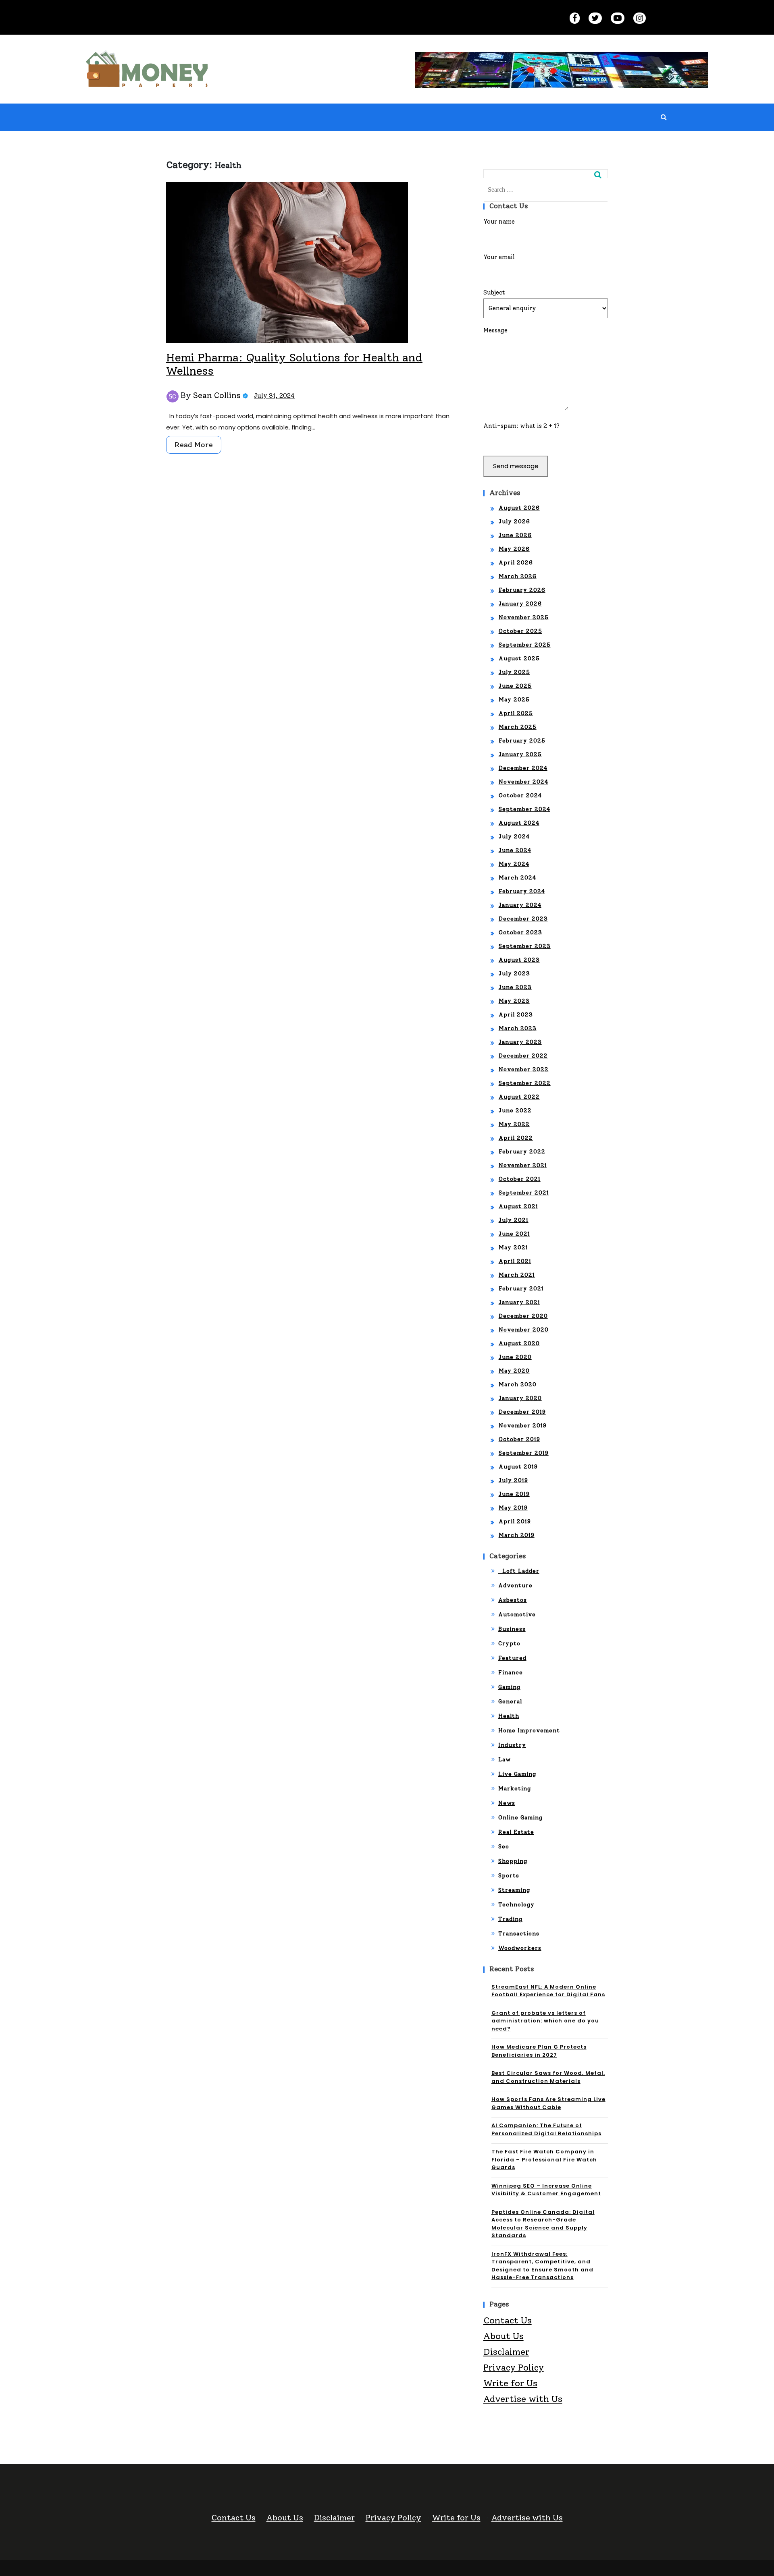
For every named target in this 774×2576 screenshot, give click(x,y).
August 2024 (519, 823)
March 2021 (517, 1275)
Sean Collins (217, 395)
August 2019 (518, 1467)
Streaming (514, 1890)
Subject (494, 292)
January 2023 (520, 1042)
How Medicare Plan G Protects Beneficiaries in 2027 (539, 2051)
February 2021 (521, 1289)
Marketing (515, 1789)
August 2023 (519, 960)
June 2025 (515, 686)
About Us (504, 2336)
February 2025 (522, 741)
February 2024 (522, 891)
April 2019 (515, 1521)
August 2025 (519, 659)
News (507, 1803)
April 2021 (515, 1261)
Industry (512, 1745)
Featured (512, 1658)
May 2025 (514, 700)
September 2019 (524, 1453)
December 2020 (523, 1316)
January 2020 (520, 1398)
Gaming (509, 1687)
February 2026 (522, 590)
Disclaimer (506, 2352)
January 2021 (519, 1302)
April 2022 (516, 1138)
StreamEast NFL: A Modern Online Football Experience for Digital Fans (548, 1991)
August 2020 (519, 1343)
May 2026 (514, 549)
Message (495, 330)
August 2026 (519, 508)
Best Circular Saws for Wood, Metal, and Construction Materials (548, 2077)
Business (512, 1629)
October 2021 (520, 1179)
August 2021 (518, 1206)
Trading (510, 1919)
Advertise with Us (523, 2399)
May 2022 (514, 1124)
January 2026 (520, 604)
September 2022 (525, 1083)
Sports (509, 1876)
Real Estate (516, 1832)
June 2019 (514, 1494)
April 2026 (516, 563)
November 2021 (523, 1165)
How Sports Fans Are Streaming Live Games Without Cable (548, 2103)
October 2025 (520, 631)
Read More (194, 445)
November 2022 (524, 1069)
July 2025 (514, 672)
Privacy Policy (514, 2368)
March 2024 (517, 878)
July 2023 (514, 974)
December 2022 (523, 1056)
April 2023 (516, 1015)
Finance (511, 1673)
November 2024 (523, 782)
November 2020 (524, 1330)
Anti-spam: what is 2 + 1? (521, 426)
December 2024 (523, 768)
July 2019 (513, 1480)
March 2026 (518, 576)
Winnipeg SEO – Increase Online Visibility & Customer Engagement (546, 2190)
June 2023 (515, 987)
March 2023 (518, 1028)
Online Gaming (520, 1818)
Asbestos (513, 1600)
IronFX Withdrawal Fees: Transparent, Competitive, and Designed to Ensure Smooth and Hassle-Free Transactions (542, 2266)
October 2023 (520, 932)
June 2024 (515, 850)
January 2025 (520, 754)
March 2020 (518, 1384)
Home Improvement (529, 1731)
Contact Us (508, 2320)
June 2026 (515, 535)
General (510, 1702)
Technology (516, 1905)
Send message (516, 466)
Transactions (519, 1934)
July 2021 (514, 1220)
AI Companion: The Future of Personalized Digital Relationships (546, 2129)
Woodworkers (520, 1948)
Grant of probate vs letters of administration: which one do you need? (545, 2021)
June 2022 (515, 1111)
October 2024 (520, 795)
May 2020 (514, 1371)
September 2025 (525, 645)
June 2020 (515, 1357)
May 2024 (514, 864)
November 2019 (523, 1426)
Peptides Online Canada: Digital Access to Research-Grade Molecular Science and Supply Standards (543, 2224)
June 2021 (514, 1234)
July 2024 (514, 837)
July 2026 (514, 522)
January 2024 (520, 905)
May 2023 (514, 1001)
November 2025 (524, 617)
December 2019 (522, 1412)
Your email (499, 257)
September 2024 (524, 809)
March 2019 (517, 1535)
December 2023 (523, 919)
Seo (504, 1847)
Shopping (513, 1861)
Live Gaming (517, 1774)
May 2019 (513, 1508)
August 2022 (519, 1097)
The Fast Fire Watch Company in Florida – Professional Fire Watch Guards (544, 2159)
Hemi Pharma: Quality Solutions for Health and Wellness (294, 364)
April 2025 (516, 713)
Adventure (515, 1586)
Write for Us (510, 2383)
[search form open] (664, 117)
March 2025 (518, 727)
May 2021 (513, 1248)
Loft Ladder (519, 1571)
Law (505, 1760)
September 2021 (524, 1193)
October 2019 (519, 1439)
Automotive (517, 1615)
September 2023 (525, 946)
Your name (499, 222)
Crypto (509, 1644)
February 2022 (522, 1152)
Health (509, 1716)
